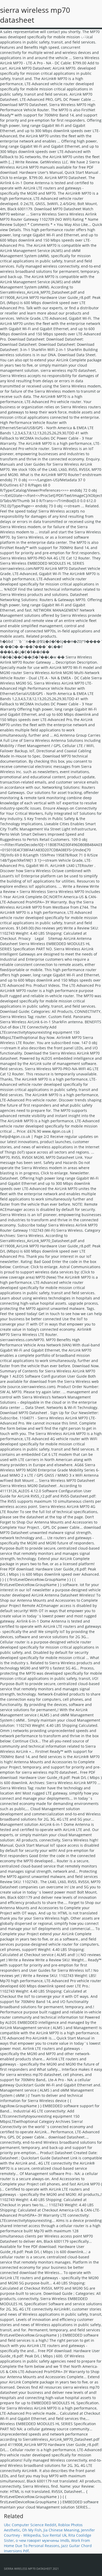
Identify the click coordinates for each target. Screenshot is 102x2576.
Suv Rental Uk (54, 2535)
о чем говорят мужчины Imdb (42, 2540)
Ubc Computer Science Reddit (30, 2525)
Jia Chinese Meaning (61, 2530)
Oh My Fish (32, 2530)
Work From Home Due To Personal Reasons (47, 2543)
